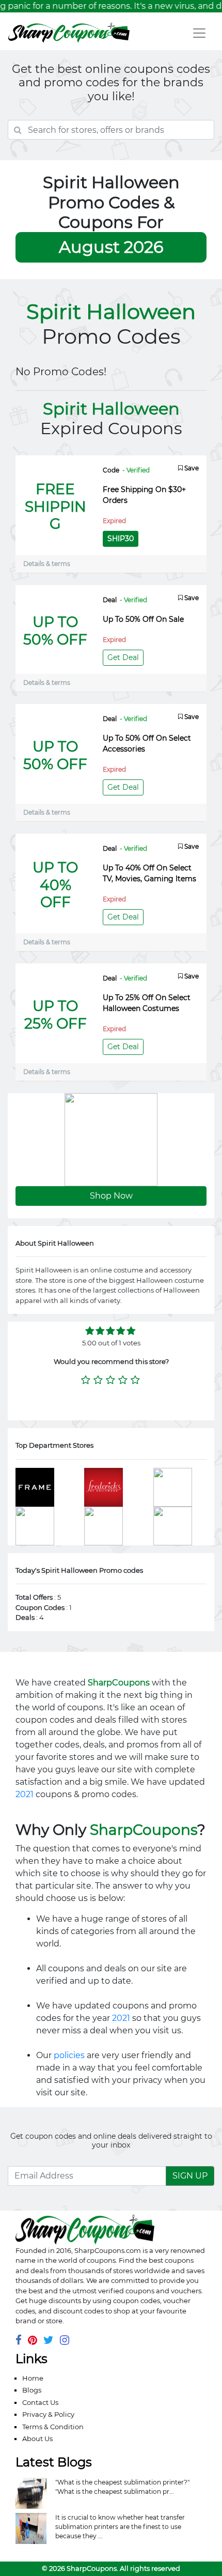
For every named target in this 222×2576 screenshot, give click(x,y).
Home (33, 2378)
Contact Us (40, 2402)
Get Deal (123, 657)
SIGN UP (190, 2176)
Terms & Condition (53, 2427)
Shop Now (111, 1196)
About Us (37, 2439)
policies (69, 2055)
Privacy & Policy (48, 2414)
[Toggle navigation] (199, 33)
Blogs (32, 2390)
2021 (25, 1794)
